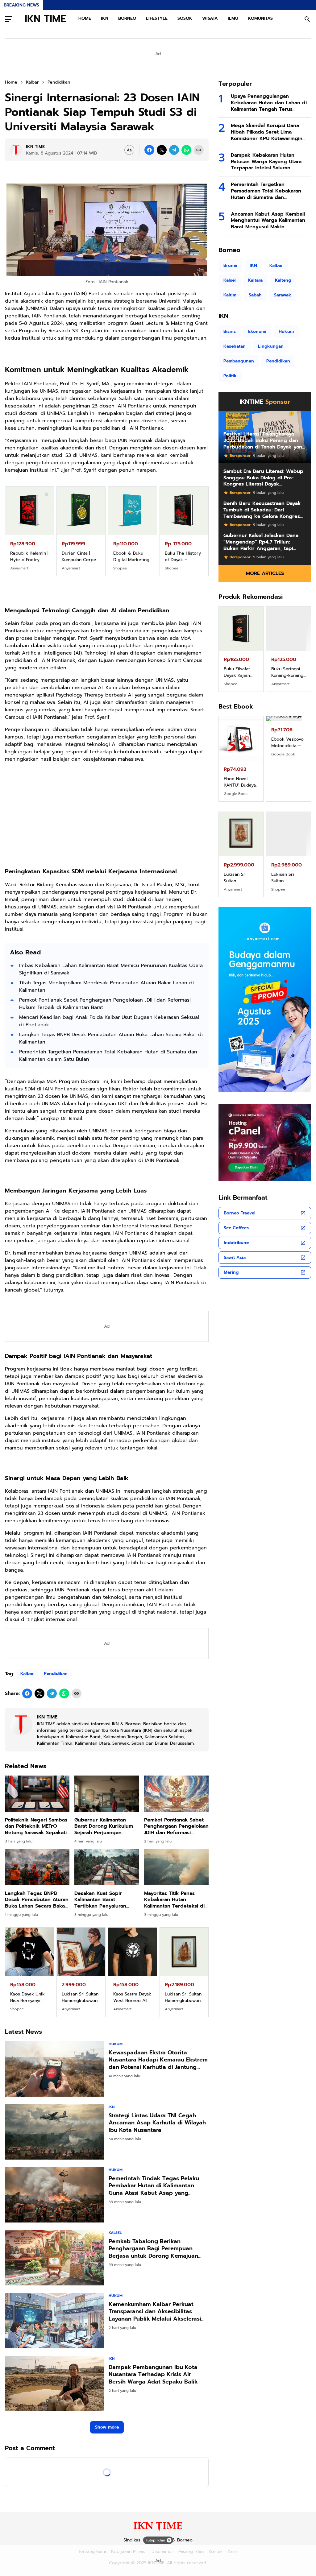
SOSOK (185, 18)
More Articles (265, 573)
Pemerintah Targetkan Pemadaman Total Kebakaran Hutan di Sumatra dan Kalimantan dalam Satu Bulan (108, 1056)
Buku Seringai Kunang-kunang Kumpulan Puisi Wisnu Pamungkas (287, 672)
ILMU (233, 18)
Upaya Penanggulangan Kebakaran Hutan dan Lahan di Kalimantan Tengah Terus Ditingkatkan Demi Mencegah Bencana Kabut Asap (269, 103)
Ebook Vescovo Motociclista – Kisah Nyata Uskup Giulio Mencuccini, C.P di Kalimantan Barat (288, 782)
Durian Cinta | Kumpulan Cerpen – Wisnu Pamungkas (80, 556)
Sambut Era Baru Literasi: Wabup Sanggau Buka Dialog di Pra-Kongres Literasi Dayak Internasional (263, 478)
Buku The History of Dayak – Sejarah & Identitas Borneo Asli (183, 556)
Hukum (116, 2044)
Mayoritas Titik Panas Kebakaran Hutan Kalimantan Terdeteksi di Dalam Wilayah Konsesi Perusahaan (174, 1900)
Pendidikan (56, 1674)
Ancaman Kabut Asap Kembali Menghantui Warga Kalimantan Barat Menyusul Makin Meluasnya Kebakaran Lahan (268, 221)
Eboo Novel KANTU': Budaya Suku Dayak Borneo (240, 782)
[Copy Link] (199, 150)
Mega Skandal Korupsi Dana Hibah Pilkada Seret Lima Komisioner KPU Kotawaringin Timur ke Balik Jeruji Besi (267, 132)
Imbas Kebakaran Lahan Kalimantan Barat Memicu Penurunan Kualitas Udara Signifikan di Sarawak (111, 969)
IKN (105, 18)
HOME (85, 18)
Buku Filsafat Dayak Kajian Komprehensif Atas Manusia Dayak (238, 672)
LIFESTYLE (157, 18)
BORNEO (127, 18)
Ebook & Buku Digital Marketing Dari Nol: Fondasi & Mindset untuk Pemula (131, 556)
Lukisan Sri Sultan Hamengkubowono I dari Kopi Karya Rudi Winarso (81, 1997)
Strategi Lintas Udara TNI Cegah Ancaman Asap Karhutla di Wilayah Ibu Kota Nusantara (157, 2123)
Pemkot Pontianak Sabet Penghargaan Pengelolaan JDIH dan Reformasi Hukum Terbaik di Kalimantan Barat (105, 1004)
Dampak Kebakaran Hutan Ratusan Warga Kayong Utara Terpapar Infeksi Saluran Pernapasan (266, 162)
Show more (107, 2427)
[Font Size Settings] (129, 150)
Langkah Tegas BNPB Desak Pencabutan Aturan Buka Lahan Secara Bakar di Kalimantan (111, 1038)
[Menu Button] (9, 19)
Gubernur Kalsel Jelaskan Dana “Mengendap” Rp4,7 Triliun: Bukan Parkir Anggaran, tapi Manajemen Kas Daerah (261, 542)
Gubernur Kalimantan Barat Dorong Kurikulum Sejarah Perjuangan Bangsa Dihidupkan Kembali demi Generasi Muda (104, 1826)
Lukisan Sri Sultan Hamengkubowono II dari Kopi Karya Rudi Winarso (289, 878)
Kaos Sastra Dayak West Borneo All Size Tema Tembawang (132, 1997)
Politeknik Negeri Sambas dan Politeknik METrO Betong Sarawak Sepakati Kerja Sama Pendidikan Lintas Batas (36, 1826)
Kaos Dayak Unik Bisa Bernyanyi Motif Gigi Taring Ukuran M (28, 1997)
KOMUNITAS (260, 18)
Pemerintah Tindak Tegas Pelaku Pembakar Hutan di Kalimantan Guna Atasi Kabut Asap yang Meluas (154, 2186)
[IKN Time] (158, 2531)
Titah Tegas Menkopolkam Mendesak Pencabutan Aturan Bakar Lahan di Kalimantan (106, 986)
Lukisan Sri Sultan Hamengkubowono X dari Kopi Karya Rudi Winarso (241, 878)
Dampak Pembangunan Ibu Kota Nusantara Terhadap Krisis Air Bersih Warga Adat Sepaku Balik (153, 2375)
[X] (162, 150)
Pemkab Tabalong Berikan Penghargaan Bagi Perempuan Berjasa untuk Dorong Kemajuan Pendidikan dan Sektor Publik (153, 2249)
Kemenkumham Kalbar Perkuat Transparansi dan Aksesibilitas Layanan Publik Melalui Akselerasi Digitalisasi (155, 2312)
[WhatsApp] (186, 150)
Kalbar (27, 1674)
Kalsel (115, 2233)
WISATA (210, 18)
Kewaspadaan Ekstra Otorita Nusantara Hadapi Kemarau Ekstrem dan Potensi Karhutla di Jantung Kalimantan (158, 2060)
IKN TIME (45, 19)
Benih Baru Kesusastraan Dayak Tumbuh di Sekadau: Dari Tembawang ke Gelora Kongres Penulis (262, 510)
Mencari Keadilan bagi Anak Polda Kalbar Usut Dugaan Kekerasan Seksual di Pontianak (109, 1021)
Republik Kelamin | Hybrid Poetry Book (29, 556)
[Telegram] (174, 150)
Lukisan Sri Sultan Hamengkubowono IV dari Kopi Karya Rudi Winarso (184, 1997)
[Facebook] (149, 150)
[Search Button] (307, 19)
